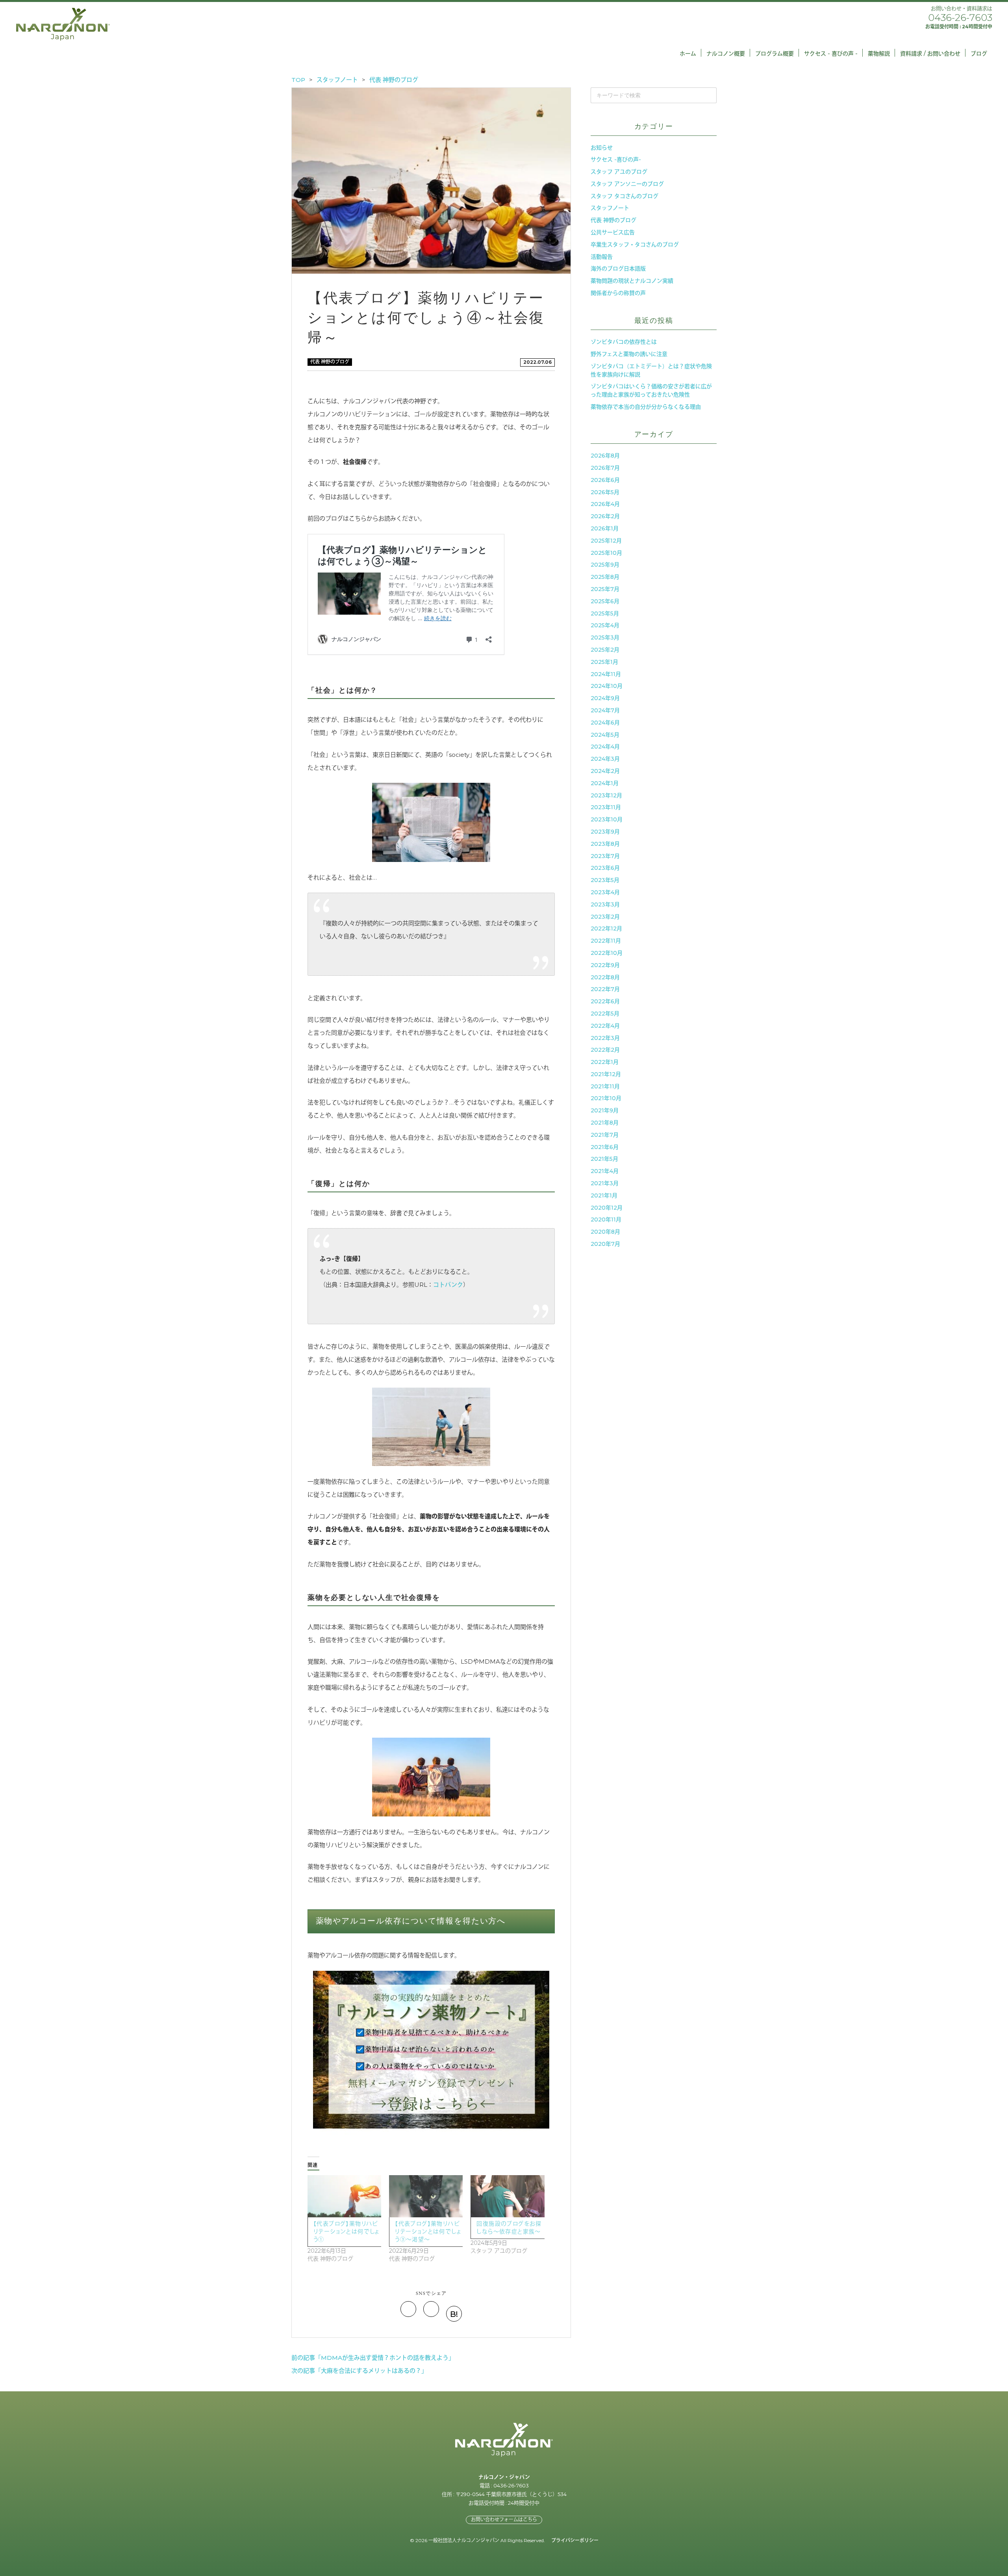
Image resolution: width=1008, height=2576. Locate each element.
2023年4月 (605, 892)
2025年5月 (605, 613)
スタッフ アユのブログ (619, 172)
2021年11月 (605, 1086)
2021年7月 (605, 1135)
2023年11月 (606, 807)
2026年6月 (605, 480)
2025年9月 (605, 565)
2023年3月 (605, 904)
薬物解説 (879, 54)
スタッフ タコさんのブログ (624, 196)
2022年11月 (606, 941)
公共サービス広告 (613, 232)
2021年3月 (605, 1183)
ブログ (979, 54)
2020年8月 (605, 1232)
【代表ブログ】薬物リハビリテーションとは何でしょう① (346, 2231)
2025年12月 (606, 541)
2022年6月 (605, 1001)
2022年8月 (605, 977)
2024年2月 (605, 771)
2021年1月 (604, 1195)
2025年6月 (605, 601)
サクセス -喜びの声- (616, 159)
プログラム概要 (775, 54)
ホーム (688, 54)
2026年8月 (605, 456)
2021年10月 (606, 1098)
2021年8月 (605, 1123)
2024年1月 (605, 783)
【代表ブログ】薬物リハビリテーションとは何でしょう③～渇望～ (428, 2231)
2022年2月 (605, 1050)
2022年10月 (607, 953)
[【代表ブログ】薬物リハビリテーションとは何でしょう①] (344, 2196)
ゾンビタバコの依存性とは (624, 342)
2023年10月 (607, 819)
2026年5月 (605, 492)
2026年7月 (605, 468)
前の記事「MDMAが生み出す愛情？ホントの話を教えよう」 (373, 2358)
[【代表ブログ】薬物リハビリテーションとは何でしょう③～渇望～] (426, 2196)
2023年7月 (605, 856)
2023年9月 (605, 832)
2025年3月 (605, 638)
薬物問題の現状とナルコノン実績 (632, 281)
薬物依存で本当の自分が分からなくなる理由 (646, 407)
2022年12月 (606, 928)
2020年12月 (607, 1208)
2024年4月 (605, 747)
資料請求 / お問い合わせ (930, 54)
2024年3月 (605, 759)
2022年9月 (605, 965)
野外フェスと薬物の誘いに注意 (629, 354)
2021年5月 (604, 1159)
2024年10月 (607, 686)
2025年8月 (605, 577)
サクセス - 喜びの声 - (831, 54)
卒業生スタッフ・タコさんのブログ (635, 245)
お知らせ (602, 148)
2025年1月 (604, 662)
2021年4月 (605, 1171)
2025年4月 (605, 625)
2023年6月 (605, 868)
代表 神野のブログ (330, 362)
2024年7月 (605, 710)
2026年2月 (605, 516)
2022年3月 (605, 1038)
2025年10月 (606, 553)
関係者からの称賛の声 (618, 293)
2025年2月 (605, 650)
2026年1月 (605, 528)
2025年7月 (605, 589)
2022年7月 (605, 989)
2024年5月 (605, 735)
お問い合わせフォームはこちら (504, 2519)
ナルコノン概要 (726, 54)
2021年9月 (605, 1110)
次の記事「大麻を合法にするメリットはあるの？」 (359, 2371)
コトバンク (448, 1285)
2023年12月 (606, 795)
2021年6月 (605, 1147)
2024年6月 (605, 723)
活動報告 (602, 257)
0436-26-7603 (960, 18)
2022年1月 (605, 1062)
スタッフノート (610, 208)
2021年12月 (606, 1074)
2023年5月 (605, 880)
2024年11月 (606, 674)
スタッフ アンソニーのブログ (627, 184)
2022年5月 (605, 1014)
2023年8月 (605, 844)
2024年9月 (605, 698)
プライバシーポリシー (575, 2540)
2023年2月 (605, 917)
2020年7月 (605, 1244)
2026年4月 (605, 504)
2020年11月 (606, 1219)
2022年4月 (605, 1026)
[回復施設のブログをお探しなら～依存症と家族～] (507, 2196)
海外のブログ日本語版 (618, 269)
